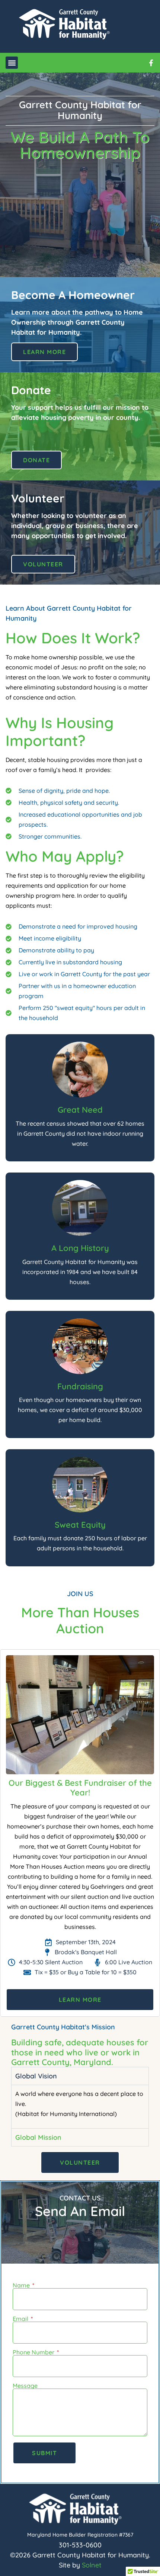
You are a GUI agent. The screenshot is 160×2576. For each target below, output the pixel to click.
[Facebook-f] (151, 63)
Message (25, 2386)
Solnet (92, 2565)
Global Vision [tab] (36, 2076)
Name (22, 2285)
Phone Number (34, 2352)
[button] (12, 63)
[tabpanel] (80, 2106)
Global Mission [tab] (38, 2137)
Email (21, 2319)
